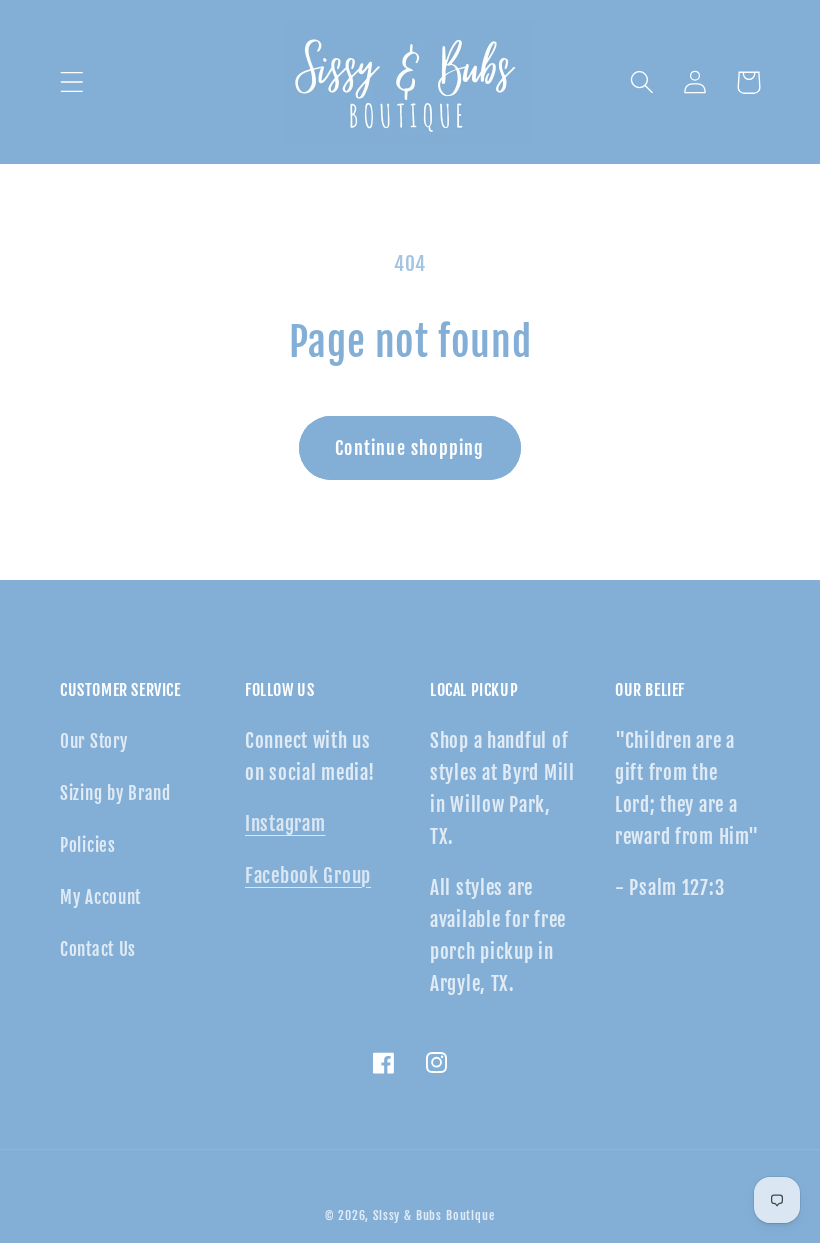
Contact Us (98, 949)
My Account (100, 897)
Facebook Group (308, 876)
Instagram (285, 824)
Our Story (93, 741)
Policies (88, 845)
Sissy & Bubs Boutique (434, 1215)
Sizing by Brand (115, 793)
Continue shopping (409, 448)
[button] (72, 82)
